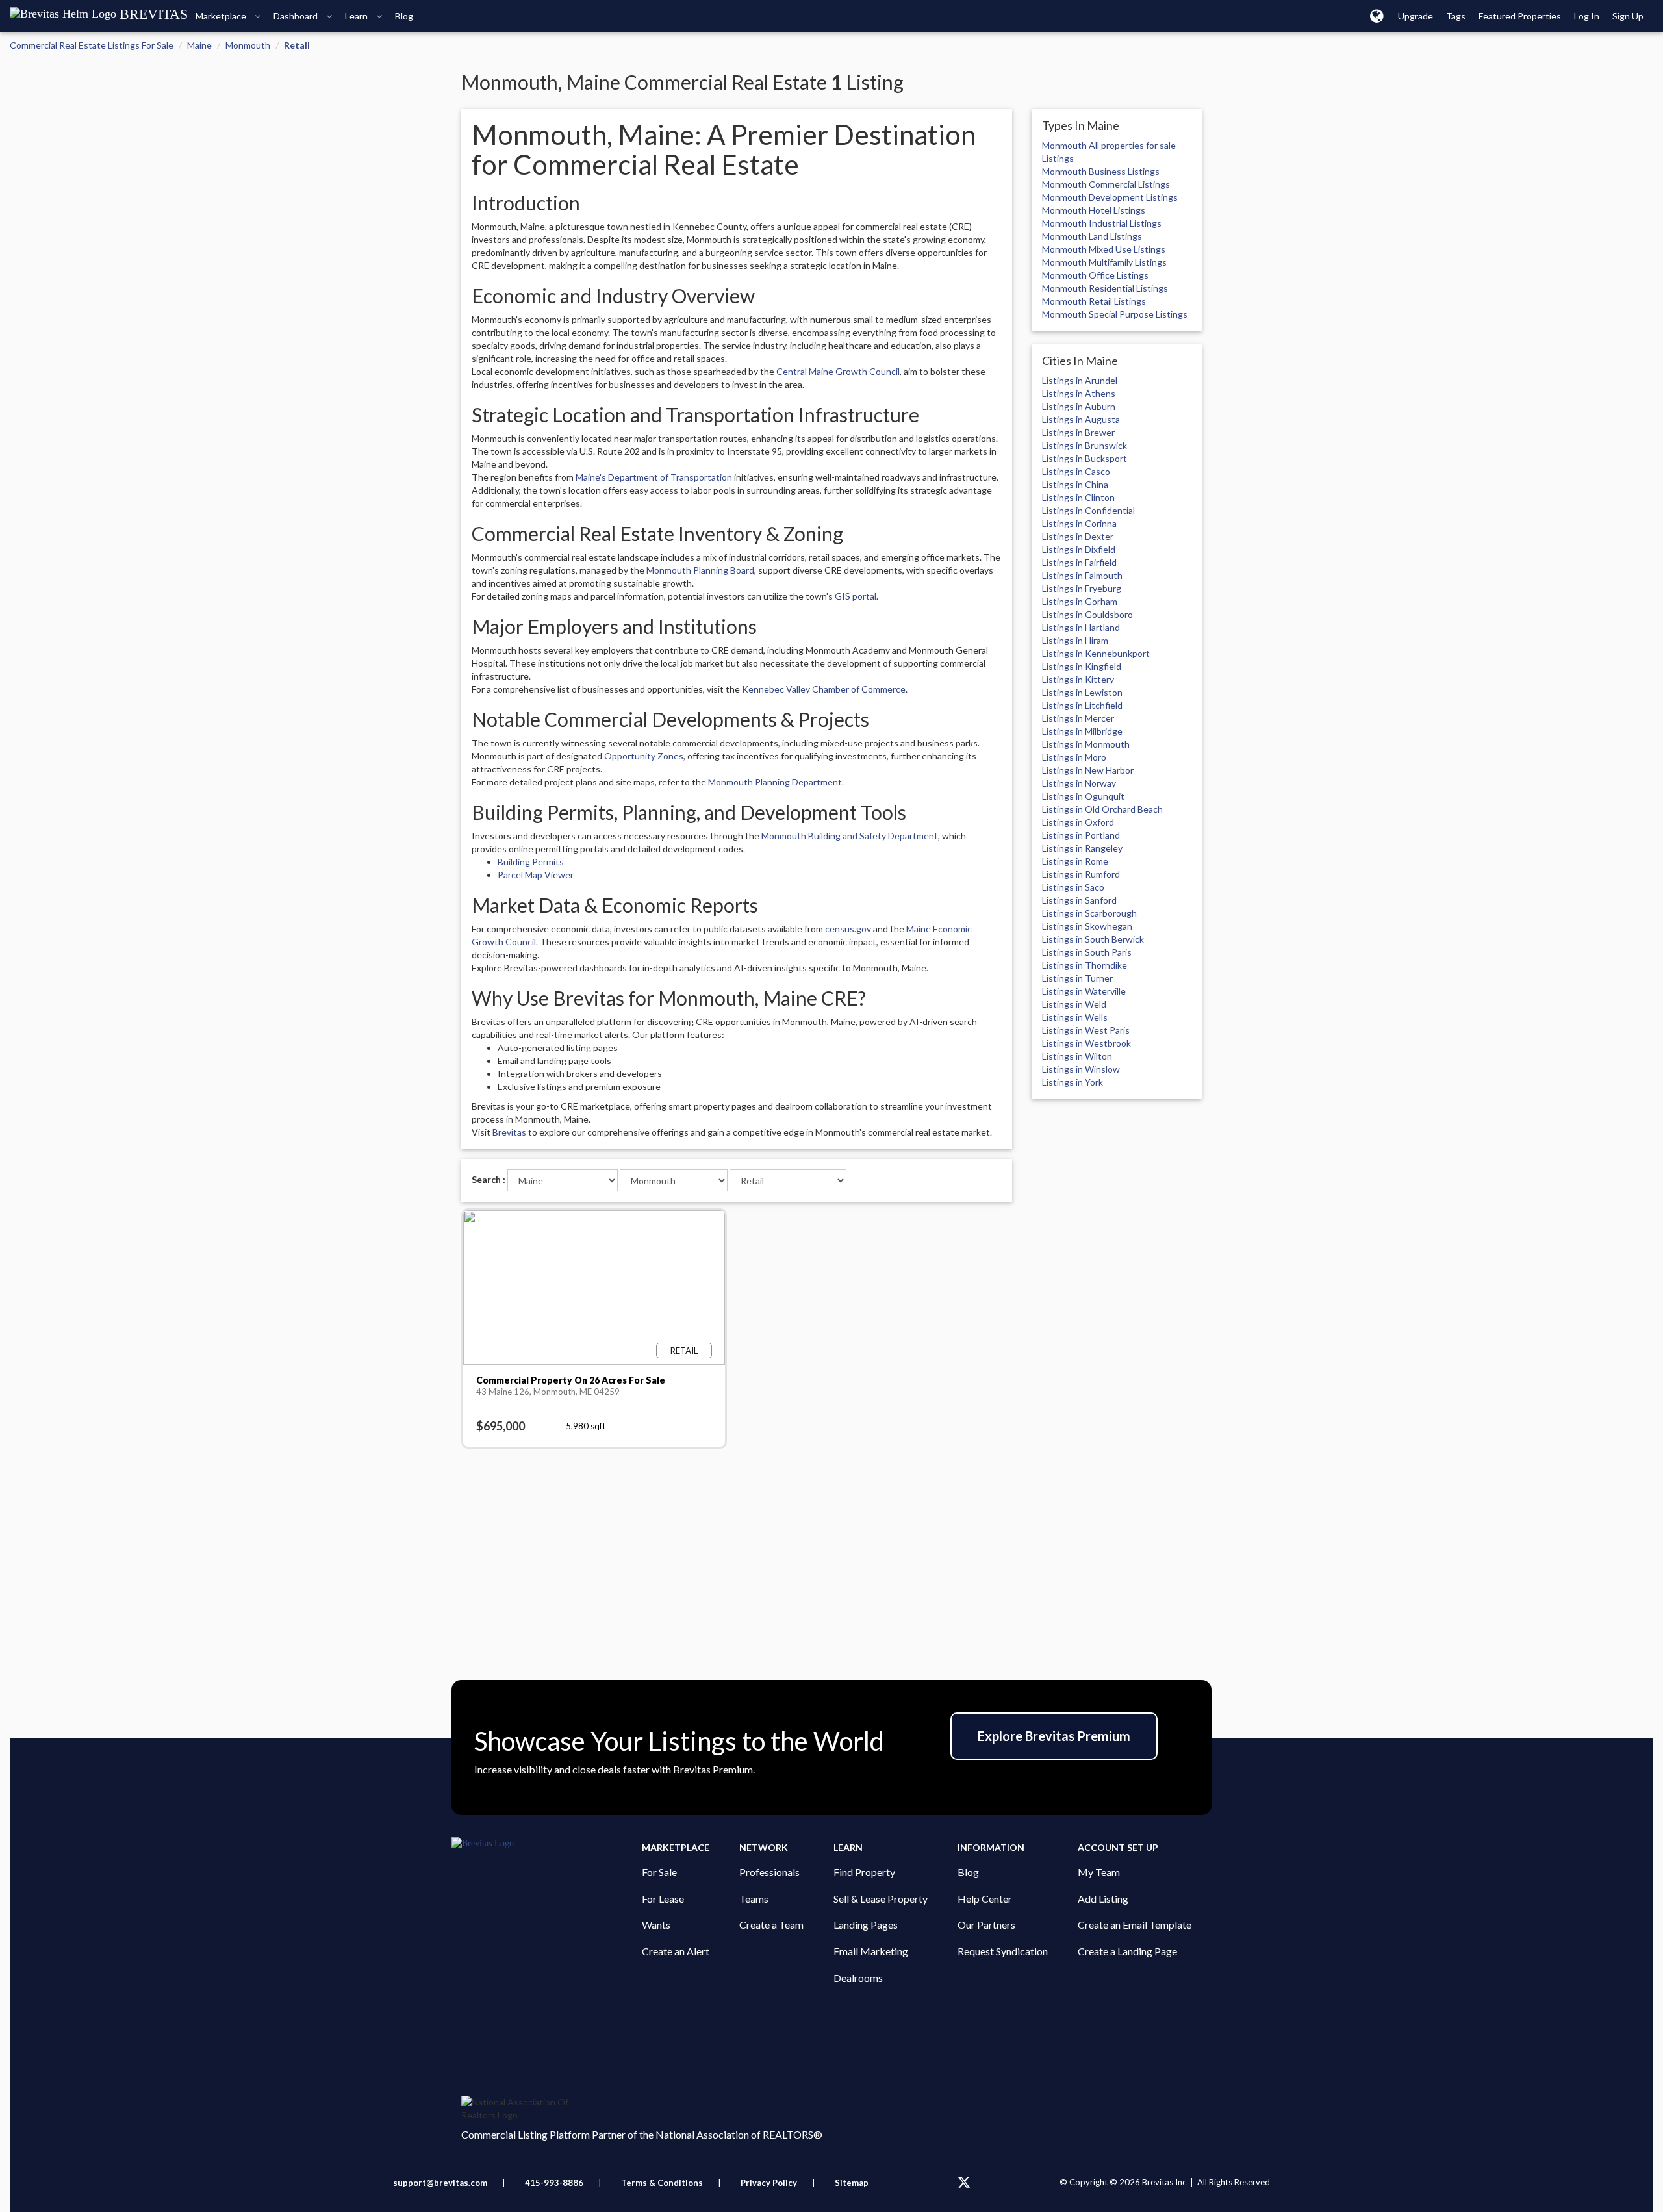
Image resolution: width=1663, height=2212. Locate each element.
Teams (754, 1899)
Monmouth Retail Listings (1094, 301)
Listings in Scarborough (1089, 913)
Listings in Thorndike (1085, 965)
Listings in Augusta (1081, 419)
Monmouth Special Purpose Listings (1115, 314)
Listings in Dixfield (1079, 549)
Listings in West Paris (1086, 1030)
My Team (1099, 1872)
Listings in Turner (1077, 978)
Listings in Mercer (1078, 718)
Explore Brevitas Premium (1054, 1736)
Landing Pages (866, 1925)
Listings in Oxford (1078, 822)
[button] (1377, 16)
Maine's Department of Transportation (654, 477)
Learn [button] (357, 16)
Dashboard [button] (297, 16)
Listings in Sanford (1079, 900)
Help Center (985, 1899)
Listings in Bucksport (1085, 458)
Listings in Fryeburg (1082, 588)
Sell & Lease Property (881, 1899)
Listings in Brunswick (1085, 445)
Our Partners (986, 1925)
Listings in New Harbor (1088, 770)
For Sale (659, 1872)
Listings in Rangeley (1082, 848)
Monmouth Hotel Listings (1094, 210)
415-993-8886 (554, 2183)
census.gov (848, 929)
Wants (656, 1925)
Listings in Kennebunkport (1096, 653)
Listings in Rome (1075, 861)
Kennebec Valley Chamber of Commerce (824, 689)
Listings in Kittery (1078, 679)
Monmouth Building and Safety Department (850, 836)
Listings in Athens (1079, 393)
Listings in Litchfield (1082, 705)
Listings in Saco (1073, 887)
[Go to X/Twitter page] (964, 2183)
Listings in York (1073, 1082)
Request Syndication (1003, 1951)
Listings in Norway (1079, 783)
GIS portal (856, 596)
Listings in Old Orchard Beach (1102, 809)
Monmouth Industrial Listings (1102, 223)
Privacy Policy (769, 2183)
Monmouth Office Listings (1095, 275)
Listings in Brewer (1078, 432)
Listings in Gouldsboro (1087, 614)
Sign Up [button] (1628, 16)
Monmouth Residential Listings (1105, 288)
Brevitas (509, 1132)
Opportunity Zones (644, 756)
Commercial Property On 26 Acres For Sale (571, 1380)
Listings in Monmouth (1086, 744)
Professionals (769, 1872)
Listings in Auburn (1079, 406)
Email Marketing (871, 1951)
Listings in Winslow (1081, 1069)
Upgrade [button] (1415, 16)
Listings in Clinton (1078, 497)
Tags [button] (1456, 16)
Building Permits (531, 862)
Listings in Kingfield (1082, 666)
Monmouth (248, 45)
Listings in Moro (1074, 757)
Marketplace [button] (222, 16)
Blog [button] (404, 16)
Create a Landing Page (1127, 1951)
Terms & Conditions (663, 2183)
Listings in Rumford (1081, 874)
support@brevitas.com (440, 2183)
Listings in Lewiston (1082, 692)
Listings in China (1075, 484)
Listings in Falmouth (1082, 575)
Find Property (864, 1872)
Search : (489, 1179)
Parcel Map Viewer (536, 875)
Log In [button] (1587, 16)
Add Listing (1103, 1899)
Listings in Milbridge (1082, 731)
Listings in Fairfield (1079, 562)
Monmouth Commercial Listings (1106, 184)
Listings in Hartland (1081, 627)
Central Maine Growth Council (838, 371)
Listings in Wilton (1077, 1056)
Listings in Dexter (1078, 536)
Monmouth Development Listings (1110, 197)
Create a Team (771, 1925)
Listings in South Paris (1087, 952)
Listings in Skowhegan (1087, 926)
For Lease (663, 1899)
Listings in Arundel (1080, 380)
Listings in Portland (1081, 835)
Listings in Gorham (1080, 601)
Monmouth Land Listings (1092, 236)
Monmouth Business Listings (1101, 171)
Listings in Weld (1074, 1004)
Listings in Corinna (1079, 523)
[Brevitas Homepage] (547, 1844)
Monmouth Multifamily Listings (1104, 262)
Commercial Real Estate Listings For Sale (92, 45)
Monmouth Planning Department (775, 782)
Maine (199, 45)
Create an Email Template (1135, 1925)
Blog (968, 1872)
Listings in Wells (1075, 1017)
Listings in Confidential (1088, 510)
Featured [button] (1520, 16)
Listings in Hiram (1075, 640)
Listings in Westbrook (1086, 1043)
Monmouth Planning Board (700, 570)
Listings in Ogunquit (1083, 796)
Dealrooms (858, 1978)
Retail (297, 45)
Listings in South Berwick (1093, 939)
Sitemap (852, 2183)
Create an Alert (676, 1951)
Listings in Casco (1076, 471)
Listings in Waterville (1084, 991)
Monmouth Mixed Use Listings (1104, 249)
